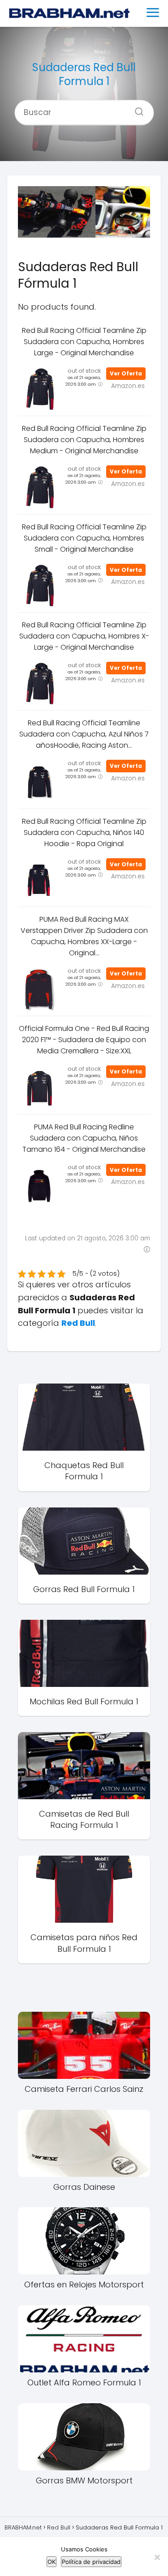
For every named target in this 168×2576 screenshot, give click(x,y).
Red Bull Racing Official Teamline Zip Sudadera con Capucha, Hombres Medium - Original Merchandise (84, 440)
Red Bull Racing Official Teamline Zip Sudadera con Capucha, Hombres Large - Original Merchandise (84, 342)
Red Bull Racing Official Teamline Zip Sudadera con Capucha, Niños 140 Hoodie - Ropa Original (84, 832)
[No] (157, 2557)
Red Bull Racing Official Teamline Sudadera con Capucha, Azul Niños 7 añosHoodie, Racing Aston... (84, 734)
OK (52, 2562)
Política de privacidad (91, 2562)
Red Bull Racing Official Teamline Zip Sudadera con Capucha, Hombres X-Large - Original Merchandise (84, 636)
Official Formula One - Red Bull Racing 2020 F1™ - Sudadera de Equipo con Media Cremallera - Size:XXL (84, 1040)
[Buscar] (136, 109)
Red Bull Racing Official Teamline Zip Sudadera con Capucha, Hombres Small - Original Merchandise (84, 538)
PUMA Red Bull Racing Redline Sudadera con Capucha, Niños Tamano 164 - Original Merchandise (84, 1138)
